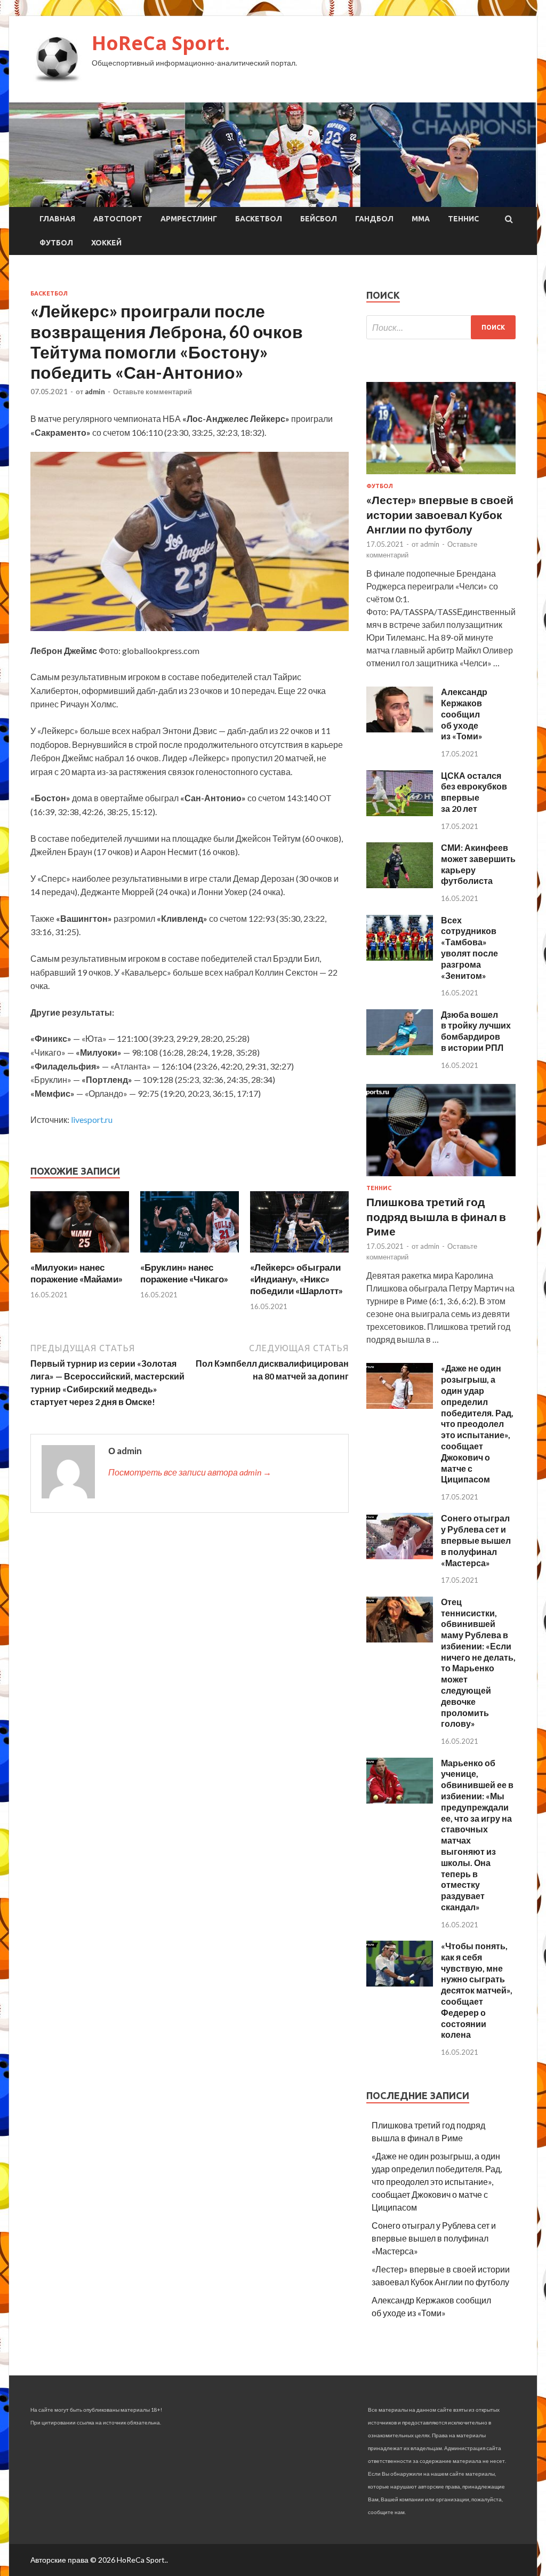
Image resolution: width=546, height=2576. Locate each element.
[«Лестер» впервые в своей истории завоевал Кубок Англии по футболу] (441, 476)
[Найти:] (441, 327)
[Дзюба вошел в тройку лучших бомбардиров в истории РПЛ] (400, 1052)
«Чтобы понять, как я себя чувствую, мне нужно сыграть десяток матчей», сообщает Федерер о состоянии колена (477, 1990)
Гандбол (374, 219)
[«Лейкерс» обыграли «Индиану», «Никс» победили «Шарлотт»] (299, 1255)
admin (95, 392)
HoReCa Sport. (161, 43)
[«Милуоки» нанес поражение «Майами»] (80, 1255)
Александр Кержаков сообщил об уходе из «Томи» (464, 714)
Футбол (56, 243)
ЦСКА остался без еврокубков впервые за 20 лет (474, 792)
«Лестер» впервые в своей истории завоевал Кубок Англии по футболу (440, 514)
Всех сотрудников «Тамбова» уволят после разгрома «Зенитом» (469, 948)
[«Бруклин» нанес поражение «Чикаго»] (190, 1255)
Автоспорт (118, 219)
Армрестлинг (189, 219)
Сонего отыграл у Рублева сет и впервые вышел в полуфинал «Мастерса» (476, 1540)
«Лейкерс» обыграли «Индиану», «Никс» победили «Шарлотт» (296, 1279)
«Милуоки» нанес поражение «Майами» (77, 1273)
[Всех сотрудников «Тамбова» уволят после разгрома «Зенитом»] (400, 957)
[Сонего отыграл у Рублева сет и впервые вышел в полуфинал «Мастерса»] (400, 1556)
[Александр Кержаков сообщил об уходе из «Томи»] (400, 729)
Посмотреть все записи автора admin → (190, 1472)
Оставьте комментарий (152, 392)
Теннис (463, 219)
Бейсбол (319, 219)
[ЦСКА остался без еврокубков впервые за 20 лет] (400, 813)
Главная (57, 219)
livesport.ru (92, 1119)
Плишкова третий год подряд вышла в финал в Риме (436, 1216)
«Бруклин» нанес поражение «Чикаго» (184, 1273)
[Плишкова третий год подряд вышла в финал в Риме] (441, 1178)
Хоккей (106, 243)
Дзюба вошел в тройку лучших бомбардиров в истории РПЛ (476, 1031)
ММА (421, 219)
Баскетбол (259, 219)
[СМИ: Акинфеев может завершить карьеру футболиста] (400, 885)
